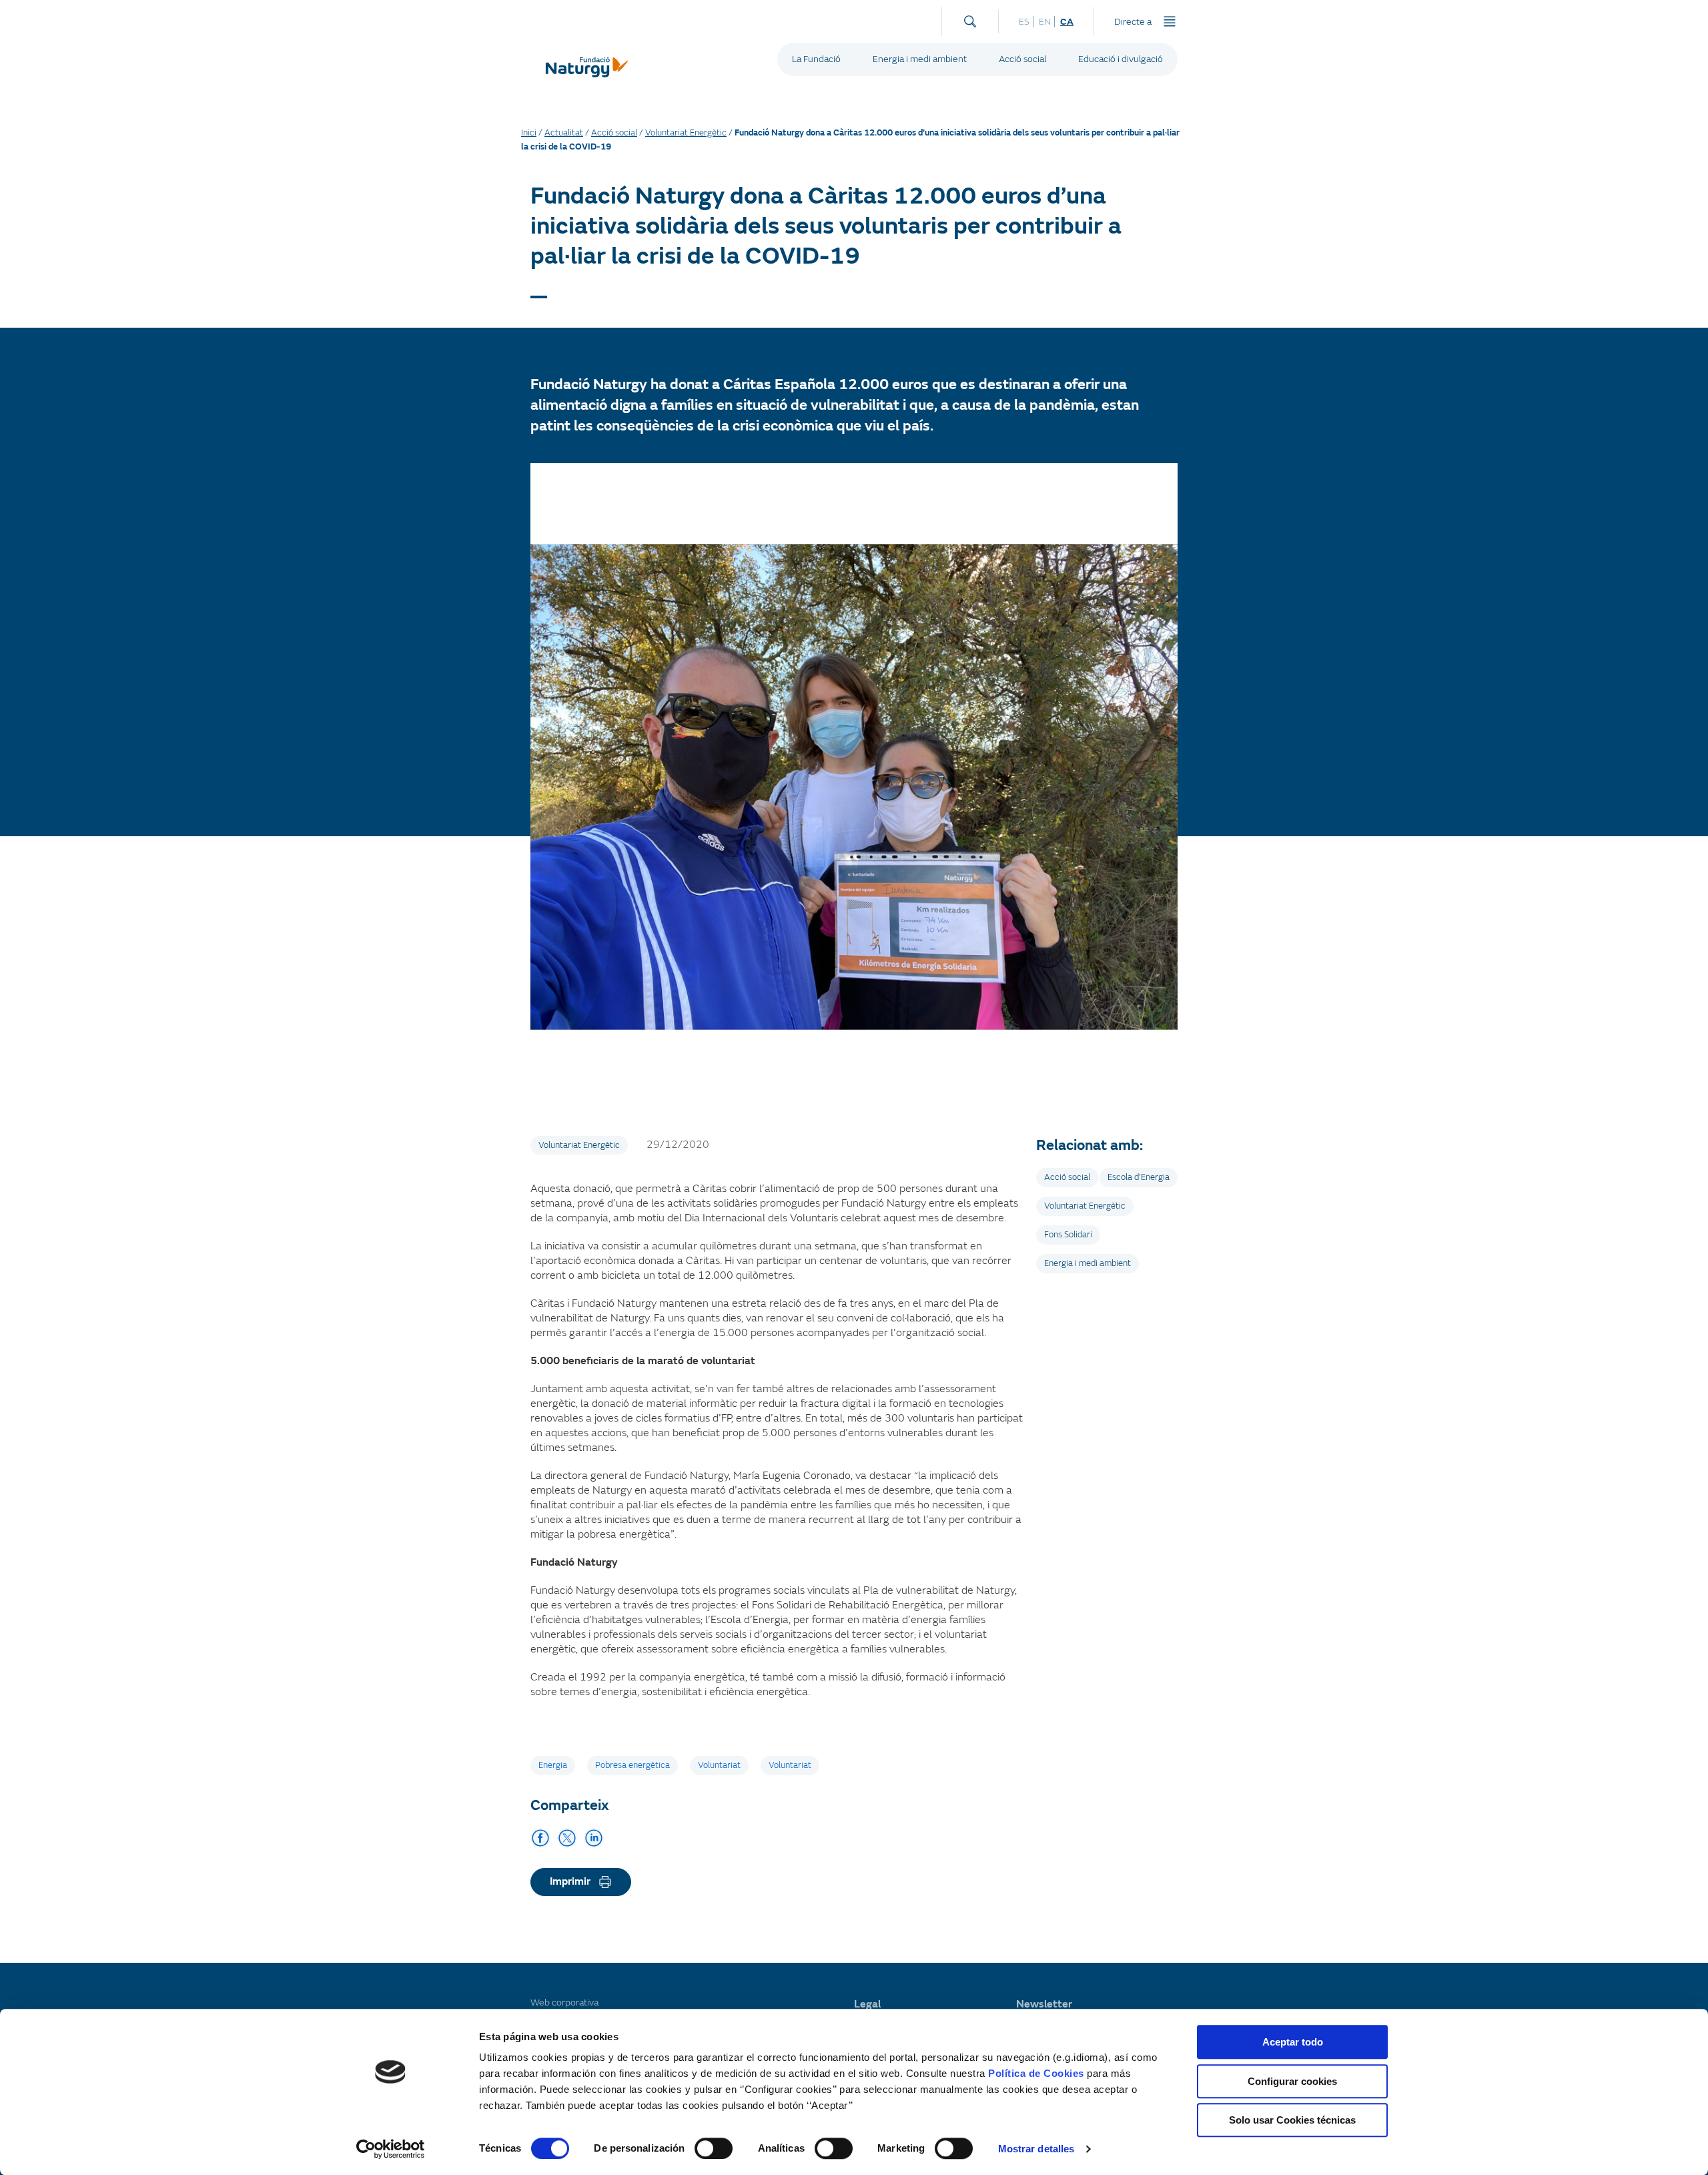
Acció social (1022, 59)
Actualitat (564, 133)
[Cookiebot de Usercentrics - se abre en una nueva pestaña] (391, 2149)
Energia (553, 1765)
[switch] (714, 2148)
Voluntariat (719, 1765)
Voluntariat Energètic (686, 133)
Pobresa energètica (632, 1765)
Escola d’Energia (1139, 1177)
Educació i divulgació (1121, 59)
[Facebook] (540, 1838)
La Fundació (816, 59)
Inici (529, 133)
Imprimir (570, 1881)
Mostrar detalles (1036, 2149)
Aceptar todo (1293, 2042)
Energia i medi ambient (920, 59)
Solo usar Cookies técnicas (1292, 2120)
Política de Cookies (1036, 2073)
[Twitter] (567, 1838)
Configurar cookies (1292, 2081)
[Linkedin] (594, 1838)
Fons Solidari (1068, 1235)
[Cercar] (970, 18)
